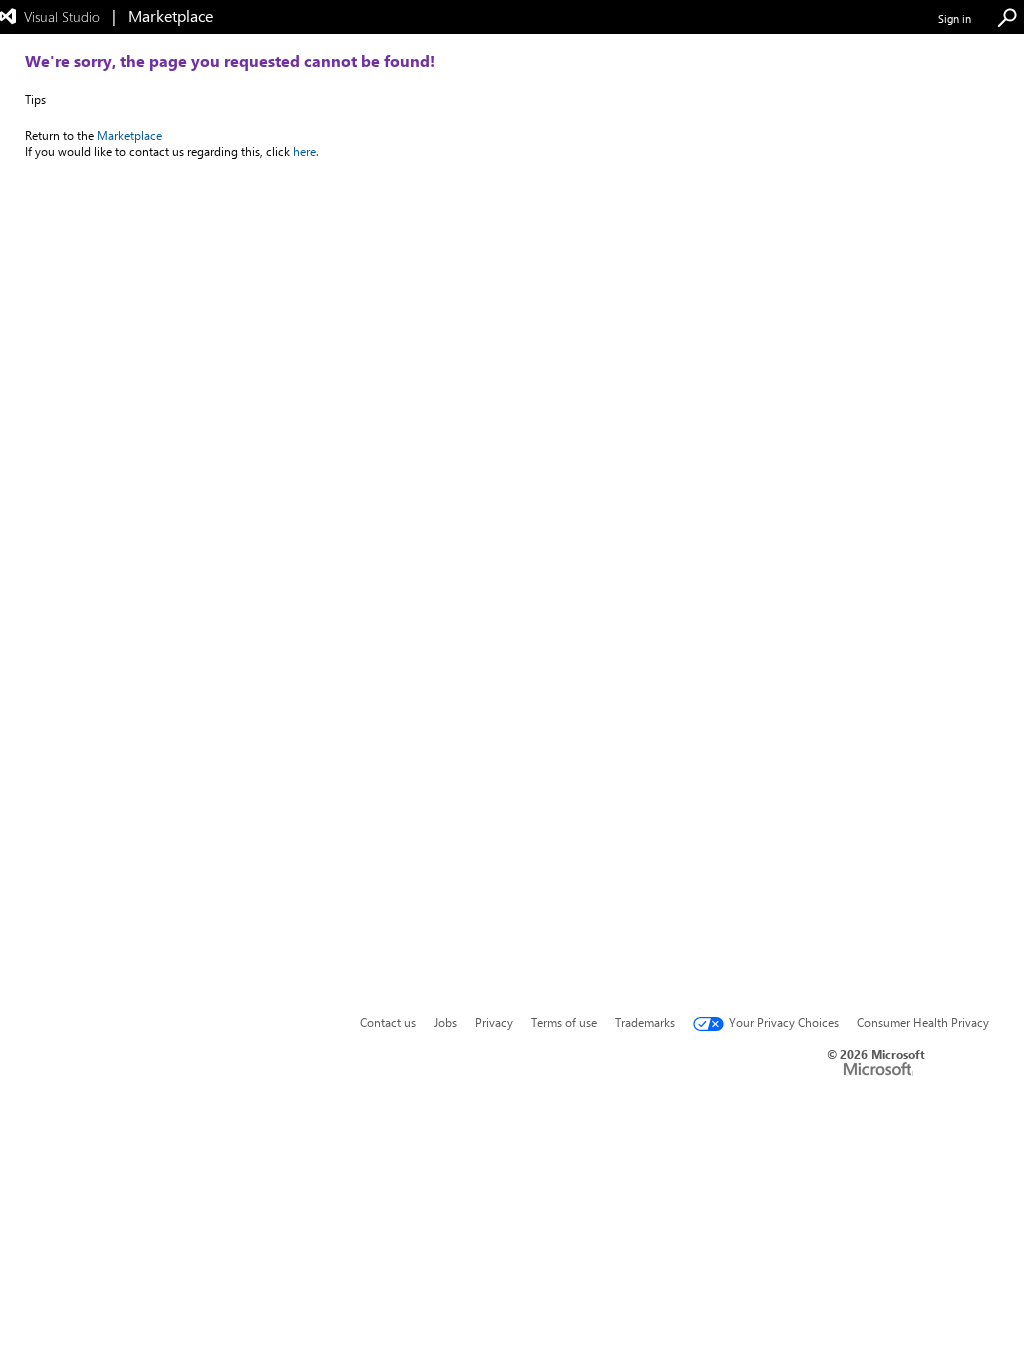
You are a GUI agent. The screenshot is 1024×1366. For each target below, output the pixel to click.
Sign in (954, 18)
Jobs (445, 1022)
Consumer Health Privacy (923, 1022)
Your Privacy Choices (784, 1022)
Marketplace (129, 135)
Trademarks (645, 1022)
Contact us (388, 1022)
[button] (1007, 18)
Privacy (494, 1022)
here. (306, 151)
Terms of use (564, 1022)
